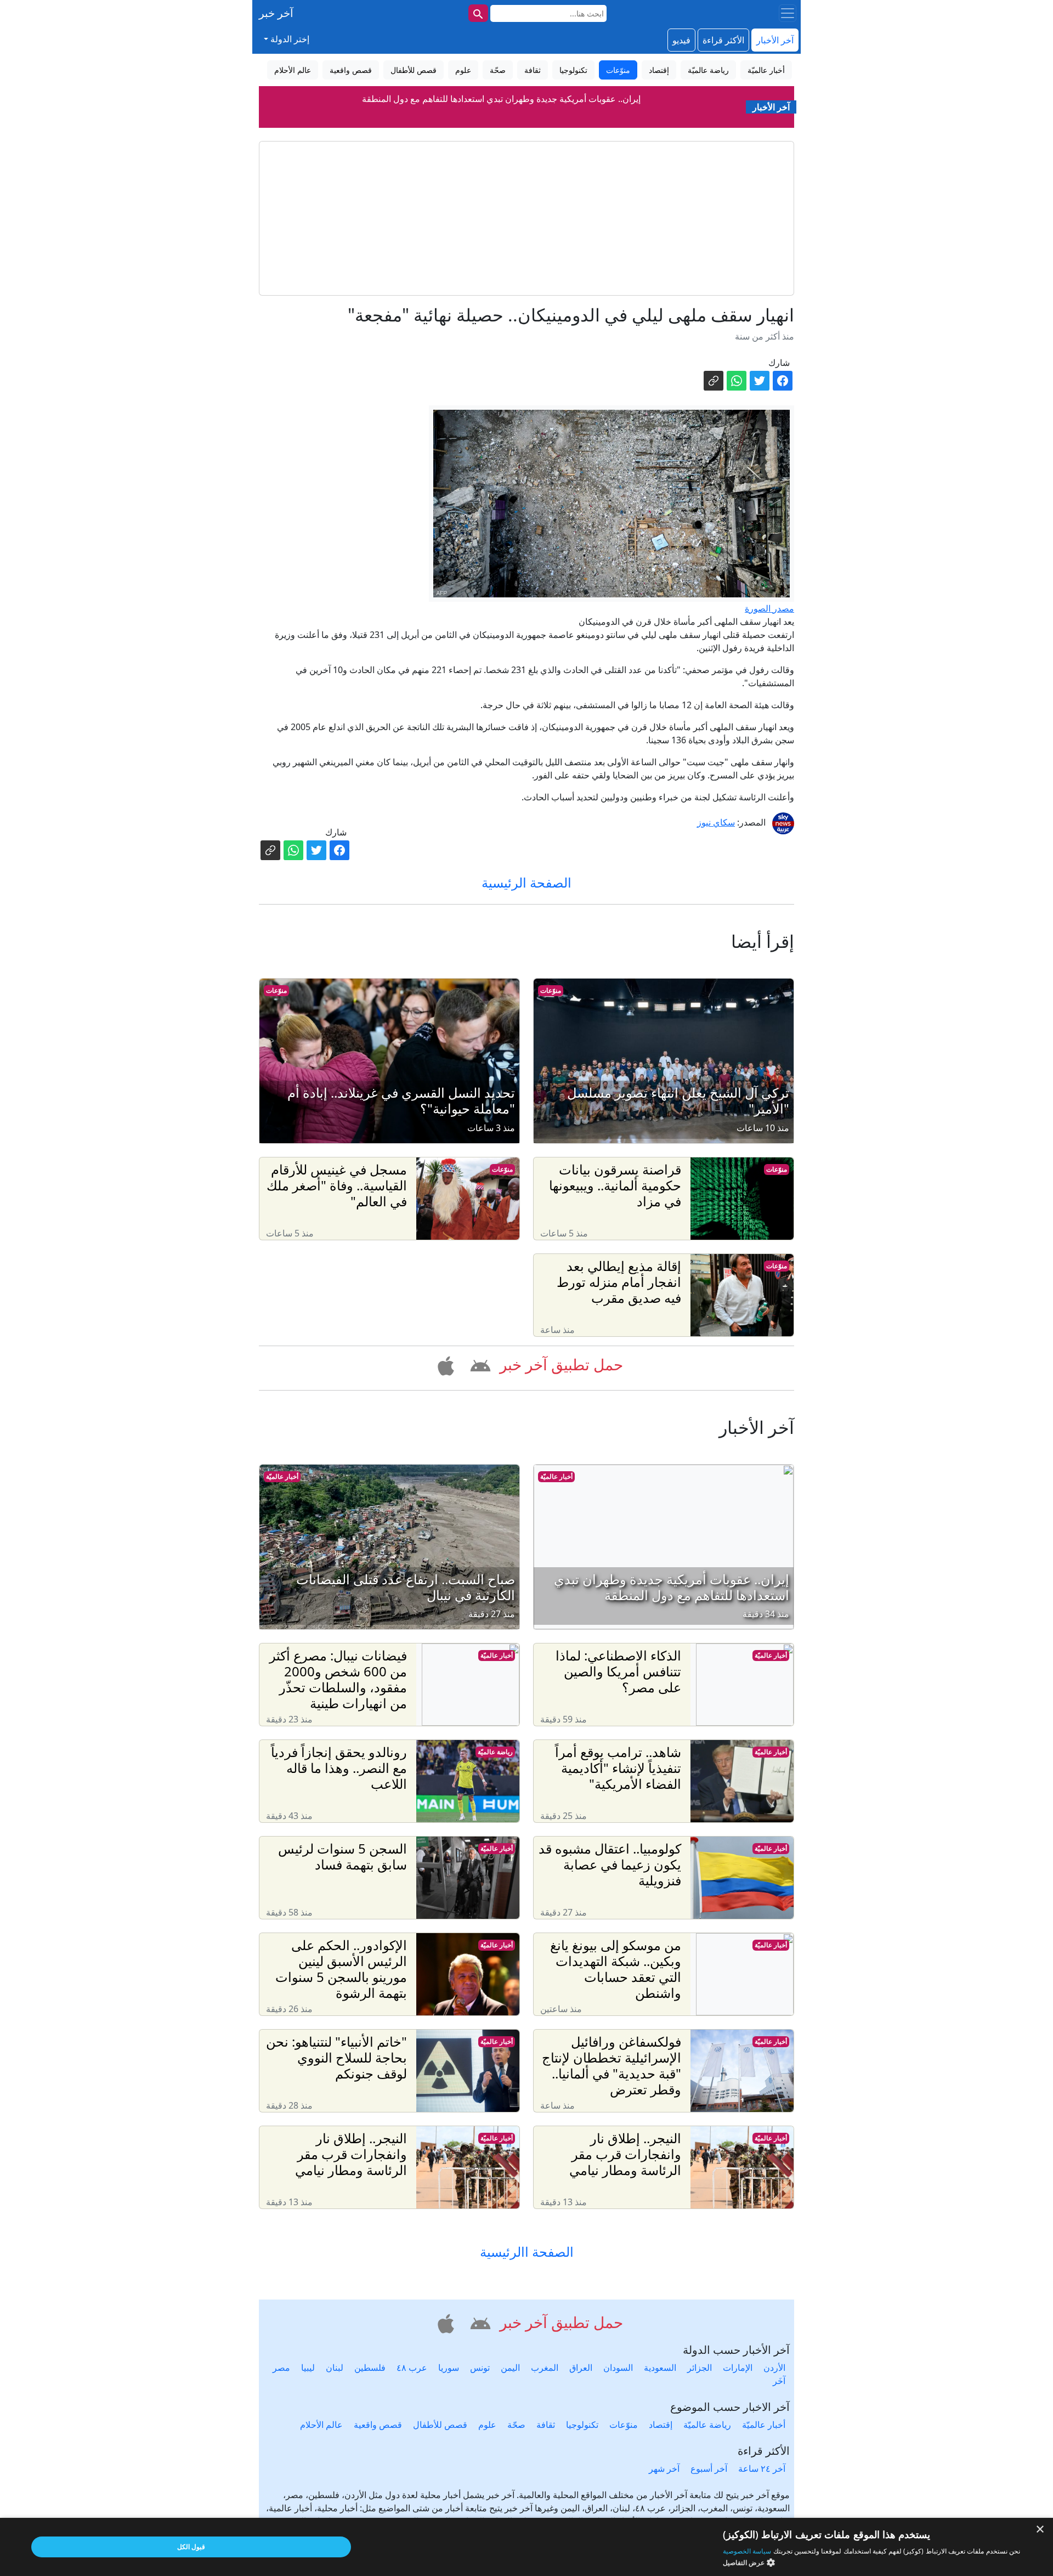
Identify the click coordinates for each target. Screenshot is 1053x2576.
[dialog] (526, 2547)
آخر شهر (664, 2468)
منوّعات (551, 990)
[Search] (478, 13)
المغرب (545, 2368)
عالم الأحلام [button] (293, 70)
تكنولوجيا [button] (573, 70)
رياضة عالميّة (495, 1752)
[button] (479, 1364)
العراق (581, 2368)
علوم (487, 2425)
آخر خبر (276, 13)
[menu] (788, 13)
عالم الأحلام (321, 2425)
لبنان (335, 2368)
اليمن (510, 2368)
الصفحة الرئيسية (526, 882)
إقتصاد (661, 2425)
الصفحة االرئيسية (527, 2252)
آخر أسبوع (709, 2468)
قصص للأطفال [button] (414, 70)
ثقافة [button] (533, 70)
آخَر (779, 2381)
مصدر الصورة (769, 608)
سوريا (449, 2368)
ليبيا (308, 2368)
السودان (618, 2368)
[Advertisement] (526, 218)
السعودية (660, 2368)
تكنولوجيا (582, 2425)
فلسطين (370, 2368)
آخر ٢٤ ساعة (762, 2468)
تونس (480, 2368)
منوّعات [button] (618, 70)
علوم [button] (463, 70)
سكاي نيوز (716, 822)
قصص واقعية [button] (351, 70)
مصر (281, 2368)
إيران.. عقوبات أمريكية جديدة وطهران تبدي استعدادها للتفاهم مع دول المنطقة (501, 94)
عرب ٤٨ (412, 2368)
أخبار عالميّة (556, 1476)
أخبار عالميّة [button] (766, 70)
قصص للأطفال (440, 2425)
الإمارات (738, 2368)
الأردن (774, 2368)
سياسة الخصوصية (747, 2551)
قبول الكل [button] (191, 2547)
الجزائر (700, 2368)
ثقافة (546, 2425)
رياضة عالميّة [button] (708, 70)
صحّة (516, 2425)
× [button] (1041, 2530)
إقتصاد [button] (659, 70)
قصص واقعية (378, 2425)
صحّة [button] (498, 70)
